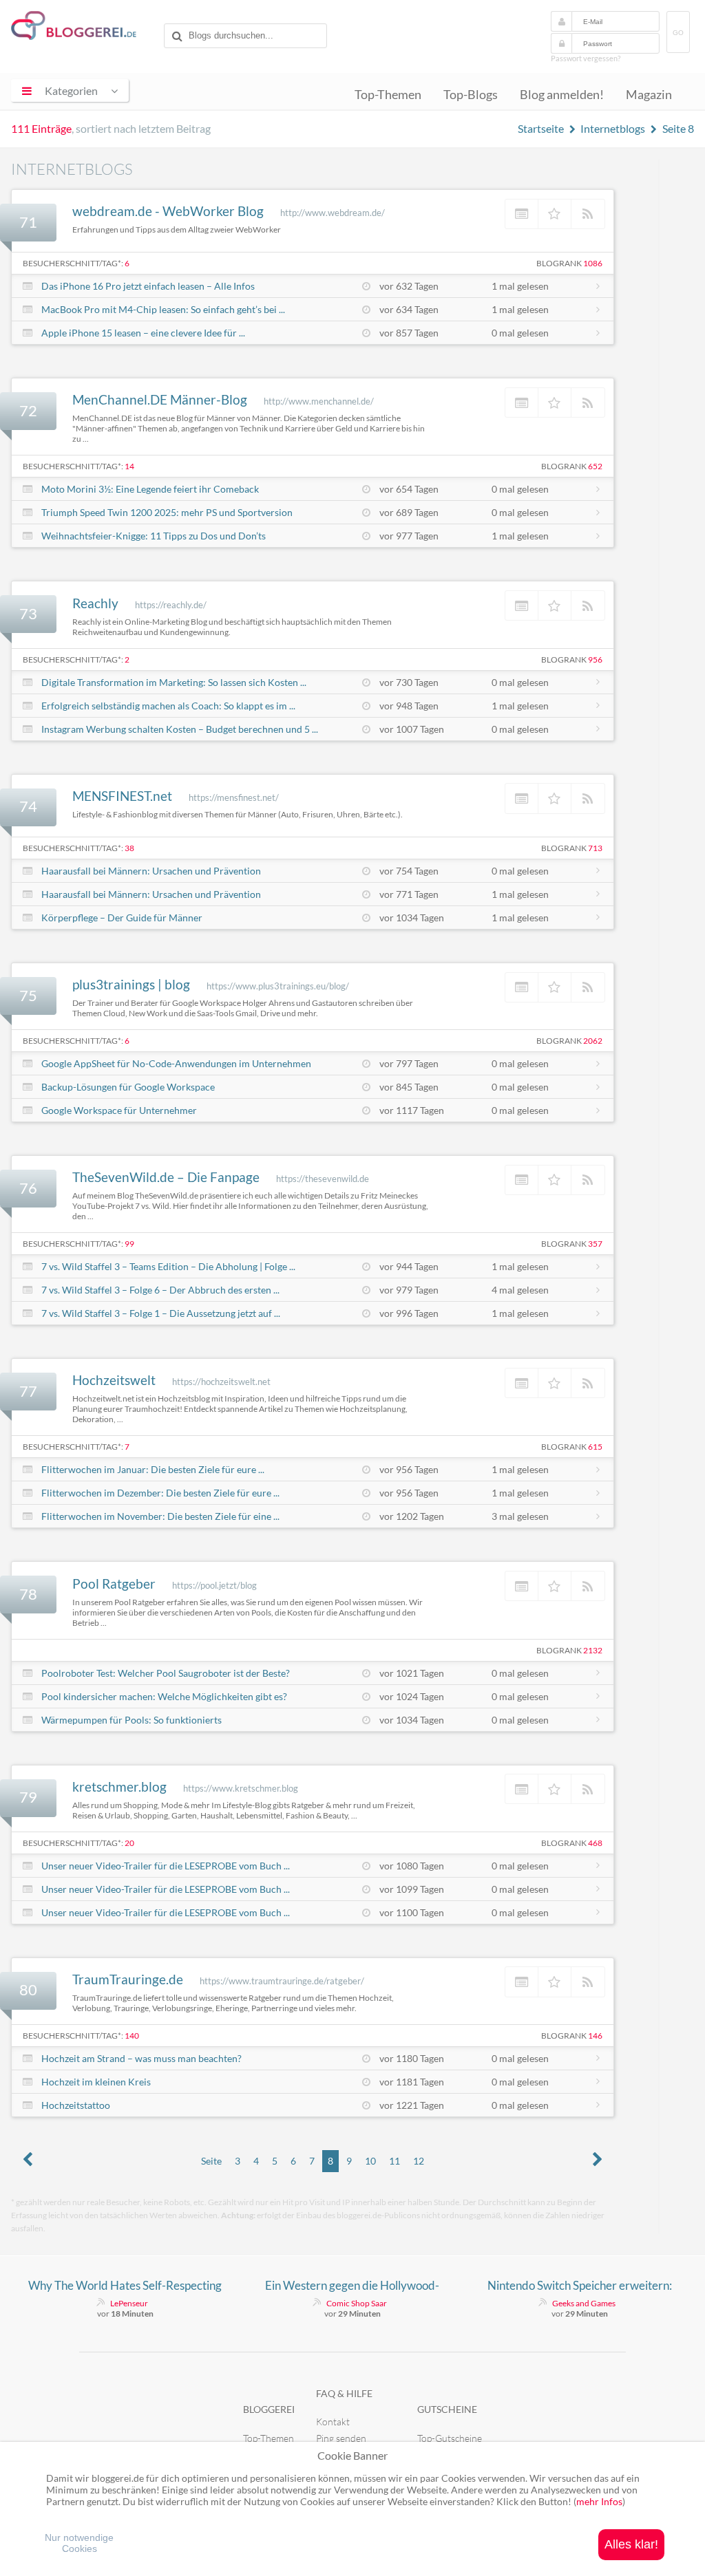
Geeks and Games (584, 2303)
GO (678, 33)
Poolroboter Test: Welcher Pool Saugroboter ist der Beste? (166, 1673)
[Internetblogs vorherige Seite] (28, 2161)
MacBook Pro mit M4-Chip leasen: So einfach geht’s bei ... (163, 309)
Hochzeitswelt (114, 1380)
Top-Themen (388, 95)
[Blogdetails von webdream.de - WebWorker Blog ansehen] (522, 214)
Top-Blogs (471, 95)
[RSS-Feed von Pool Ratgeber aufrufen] (588, 1586)
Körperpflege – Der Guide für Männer (122, 917)
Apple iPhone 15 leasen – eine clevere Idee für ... (143, 333)
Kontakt (333, 2422)
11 (394, 2161)
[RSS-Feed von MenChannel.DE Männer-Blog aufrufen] (588, 402)
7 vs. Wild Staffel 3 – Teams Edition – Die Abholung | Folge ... (168, 1266)
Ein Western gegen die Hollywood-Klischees (352, 2286)
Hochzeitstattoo (76, 2105)
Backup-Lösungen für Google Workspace (128, 1087)
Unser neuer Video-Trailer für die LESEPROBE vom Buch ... (166, 1866)
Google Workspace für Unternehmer (119, 1110)
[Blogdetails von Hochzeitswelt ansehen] (522, 1383)
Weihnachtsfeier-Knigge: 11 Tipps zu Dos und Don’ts (154, 536)
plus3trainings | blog (131, 984)
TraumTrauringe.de (128, 1979)
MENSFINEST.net (122, 796)
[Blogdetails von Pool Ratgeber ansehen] (522, 1586)
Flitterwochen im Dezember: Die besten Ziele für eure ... (160, 1493)
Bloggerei (269, 2409)
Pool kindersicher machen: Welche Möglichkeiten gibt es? (164, 1696)
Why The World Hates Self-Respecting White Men (125, 2286)
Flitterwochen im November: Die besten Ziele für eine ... (160, 1516)
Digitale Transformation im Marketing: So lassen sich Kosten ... (174, 682)
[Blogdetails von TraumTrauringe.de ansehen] (522, 1982)
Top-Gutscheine (450, 2438)
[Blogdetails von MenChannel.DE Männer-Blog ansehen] (522, 402)
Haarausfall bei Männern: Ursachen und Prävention (151, 871)
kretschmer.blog (119, 1786)
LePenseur (129, 2303)
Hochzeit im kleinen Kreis (96, 2082)
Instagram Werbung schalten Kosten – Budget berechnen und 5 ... (180, 729)
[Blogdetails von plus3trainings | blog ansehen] (522, 987)
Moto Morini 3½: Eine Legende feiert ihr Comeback (150, 489)
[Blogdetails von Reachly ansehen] (522, 605)
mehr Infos (599, 2501)
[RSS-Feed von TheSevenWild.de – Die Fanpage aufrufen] (588, 1180)
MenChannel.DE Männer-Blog (160, 399)
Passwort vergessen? (586, 58)
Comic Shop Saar (357, 2303)
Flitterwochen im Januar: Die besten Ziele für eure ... (153, 1469)
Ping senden (341, 2438)
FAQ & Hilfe (344, 2393)
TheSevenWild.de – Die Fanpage (166, 1177)
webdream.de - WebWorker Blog (168, 211)
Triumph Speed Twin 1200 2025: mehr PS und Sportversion (167, 512)
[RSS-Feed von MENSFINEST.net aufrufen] (588, 798)
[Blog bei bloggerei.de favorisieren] (555, 214)
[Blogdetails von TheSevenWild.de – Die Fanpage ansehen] (522, 1180)
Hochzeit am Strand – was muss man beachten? (141, 2058)
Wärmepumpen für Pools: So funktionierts (131, 1720)
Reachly (95, 603)
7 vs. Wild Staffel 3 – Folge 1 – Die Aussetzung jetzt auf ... (161, 1313)
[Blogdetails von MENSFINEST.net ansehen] (522, 798)
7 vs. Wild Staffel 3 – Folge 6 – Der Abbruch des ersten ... (160, 1290)
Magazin (649, 95)
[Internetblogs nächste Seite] (598, 2161)
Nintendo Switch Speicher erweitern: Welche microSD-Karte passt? (580, 2286)
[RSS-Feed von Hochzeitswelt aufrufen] (588, 1383)
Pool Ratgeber (114, 1584)
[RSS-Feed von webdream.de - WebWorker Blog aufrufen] (588, 214)
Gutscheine (447, 2409)
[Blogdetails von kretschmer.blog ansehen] (522, 1789)
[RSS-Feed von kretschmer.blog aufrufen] (588, 1789)
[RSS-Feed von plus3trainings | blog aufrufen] (588, 987)
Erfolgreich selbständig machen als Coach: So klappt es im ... (168, 706)
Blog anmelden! (562, 95)
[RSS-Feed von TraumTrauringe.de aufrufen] (588, 1982)
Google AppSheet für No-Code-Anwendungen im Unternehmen (176, 1063)
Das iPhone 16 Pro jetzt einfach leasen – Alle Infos (148, 286)
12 (419, 2161)
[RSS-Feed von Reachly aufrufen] (588, 605)
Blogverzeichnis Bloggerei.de (85, 28)
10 (370, 2161)
